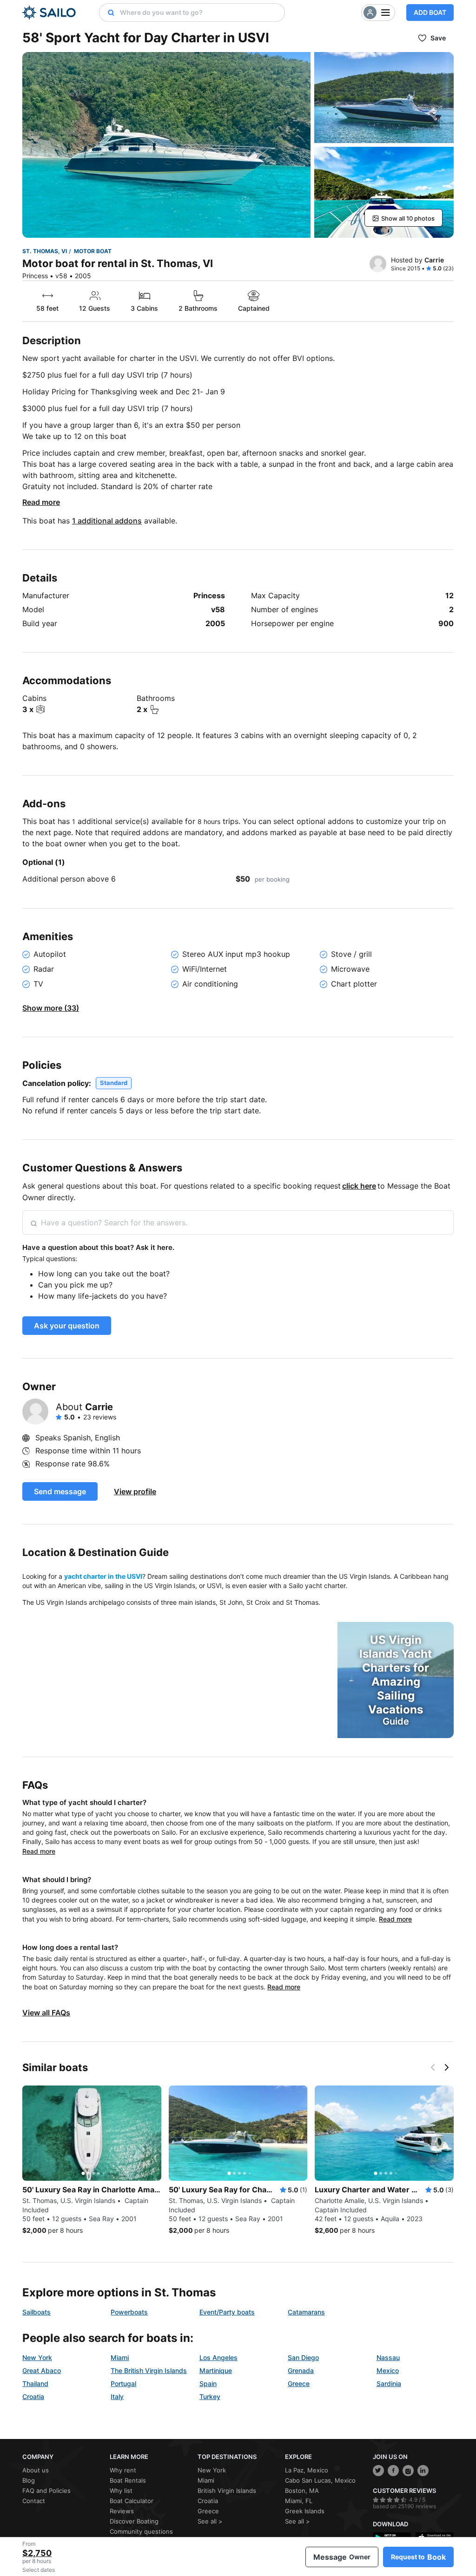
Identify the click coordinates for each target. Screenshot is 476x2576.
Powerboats (129, 2312)
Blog (29, 2480)
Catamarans (306, 2312)
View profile (135, 1491)
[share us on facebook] (393, 2471)
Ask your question (67, 1326)
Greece (299, 2383)
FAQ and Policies (46, 2491)
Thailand (35, 2383)
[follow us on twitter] (378, 2471)
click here (359, 1186)
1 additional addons (107, 521)
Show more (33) (51, 1008)
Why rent (123, 2470)
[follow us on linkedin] (423, 2471)
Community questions (141, 2531)
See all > (210, 2521)
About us (36, 2470)
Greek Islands (305, 2511)
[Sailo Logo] (49, 13)
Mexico (388, 2370)
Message (342, 2557)
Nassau (388, 2357)
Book (418, 2557)
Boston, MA (302, 2491)
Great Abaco (42, 2370)
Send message (60, 1491)
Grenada (301, 2370)
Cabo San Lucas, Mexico (320, 2480)
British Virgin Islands (227, 2491)
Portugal (123, 2383)
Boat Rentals (128, 2480)
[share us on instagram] (408, 2471)
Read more (41, 502)
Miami (120, 2357)
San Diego (303, 2357)
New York (37, 2357)
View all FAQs (46, 2013)
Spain (208, 2383)
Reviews (122, 2511)
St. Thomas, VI (45, 251)
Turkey (210, 2396)
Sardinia (389, 2383)
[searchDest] (107, 13)
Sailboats (36, 2312)
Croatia (33, 2396)
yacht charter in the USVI (103, 1576)
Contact (34, 2501)
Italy (117, 2396)
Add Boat (430, 12)
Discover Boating (134, 2521)
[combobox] (200, 13)
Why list (121, 2491)
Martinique (216, 2370)
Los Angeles (218, 2357)
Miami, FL (299, 2501)
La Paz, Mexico (307, 2470)
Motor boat (93, 251)
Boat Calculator (132, 2501)
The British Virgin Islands (149, 2370)
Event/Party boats (227, 2312)
